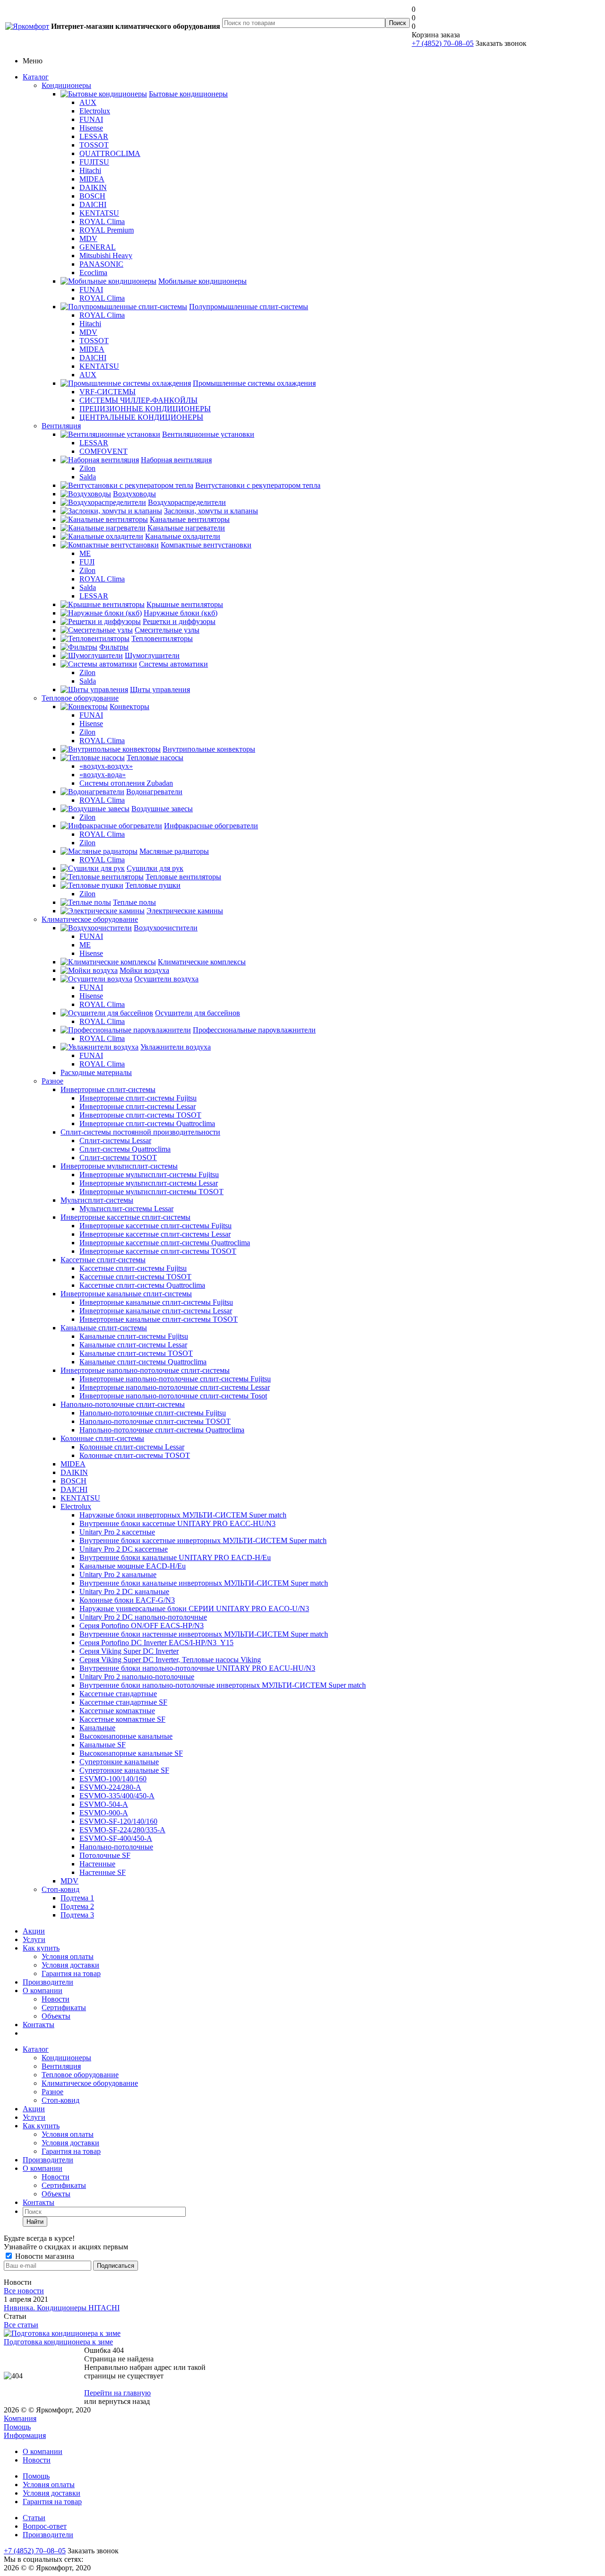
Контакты (39, 2025)
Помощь (17, 2427)
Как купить (41, 1948)
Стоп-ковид (60, 1889)
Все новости (24, 2291)
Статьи (34, 2518)
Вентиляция (61, 426)
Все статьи (21, 2325)
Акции (34, 1931)
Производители (48, 1982)
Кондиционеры (66, 85)
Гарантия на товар (71, 1973)
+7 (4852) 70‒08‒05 (443, 43)
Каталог (36, 77)
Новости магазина (44, 2256)
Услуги (34, 1939)
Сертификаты (64, 2008)
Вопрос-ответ (45, 2526)
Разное (52, 1081)
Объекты (56, 2016)
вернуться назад (124, 2401)
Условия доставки (70, 1965)
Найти (35, 2222)
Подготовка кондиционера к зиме (58, 2342)
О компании (43, 1991)
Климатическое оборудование (90, 919)
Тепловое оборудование (80, 698)
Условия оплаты (68, 1956)
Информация (25, 2435)
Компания (20, 2418)
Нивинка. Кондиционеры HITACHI (62, 2308)
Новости (56, 1999)
